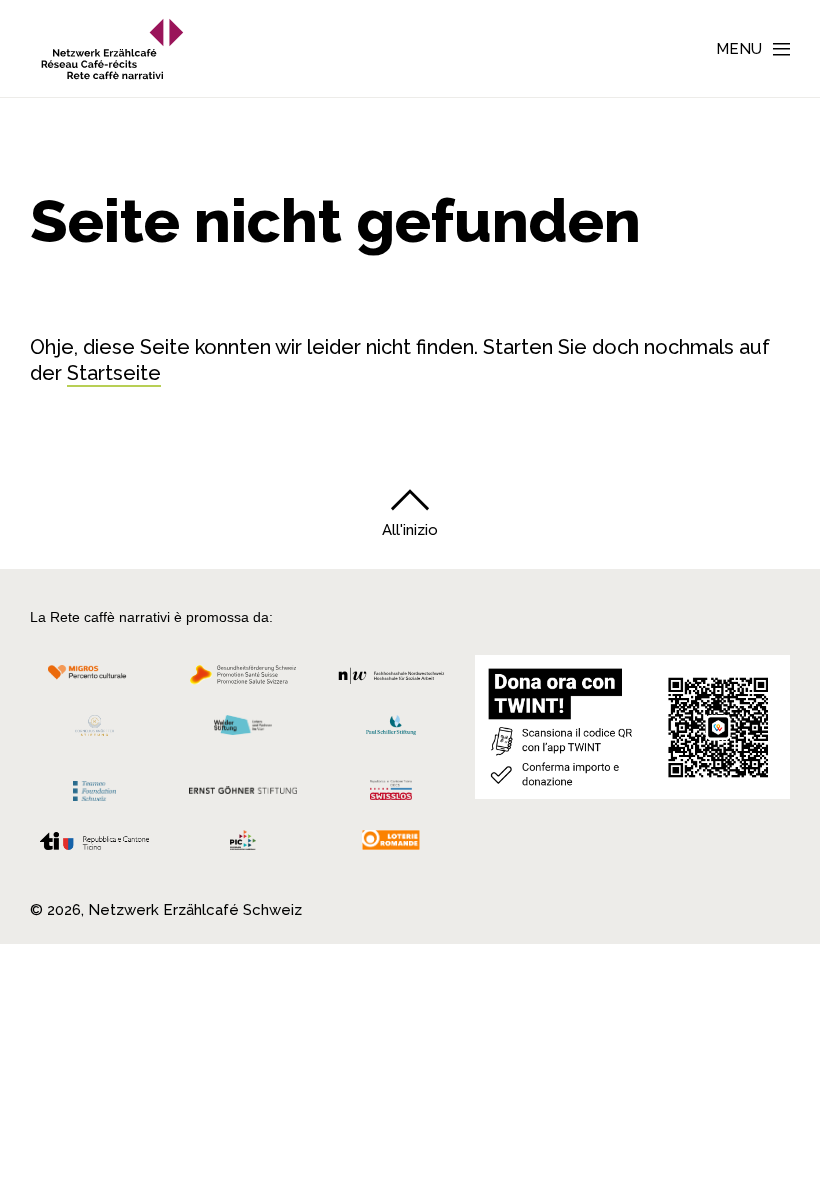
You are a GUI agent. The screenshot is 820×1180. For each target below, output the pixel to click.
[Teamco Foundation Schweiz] (94, 788)
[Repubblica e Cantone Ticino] (94, 846)
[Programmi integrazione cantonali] (243, 845)
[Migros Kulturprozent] (94, 680)
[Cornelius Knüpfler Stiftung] (94, 730)
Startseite (114, 373)
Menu (739, 49)
